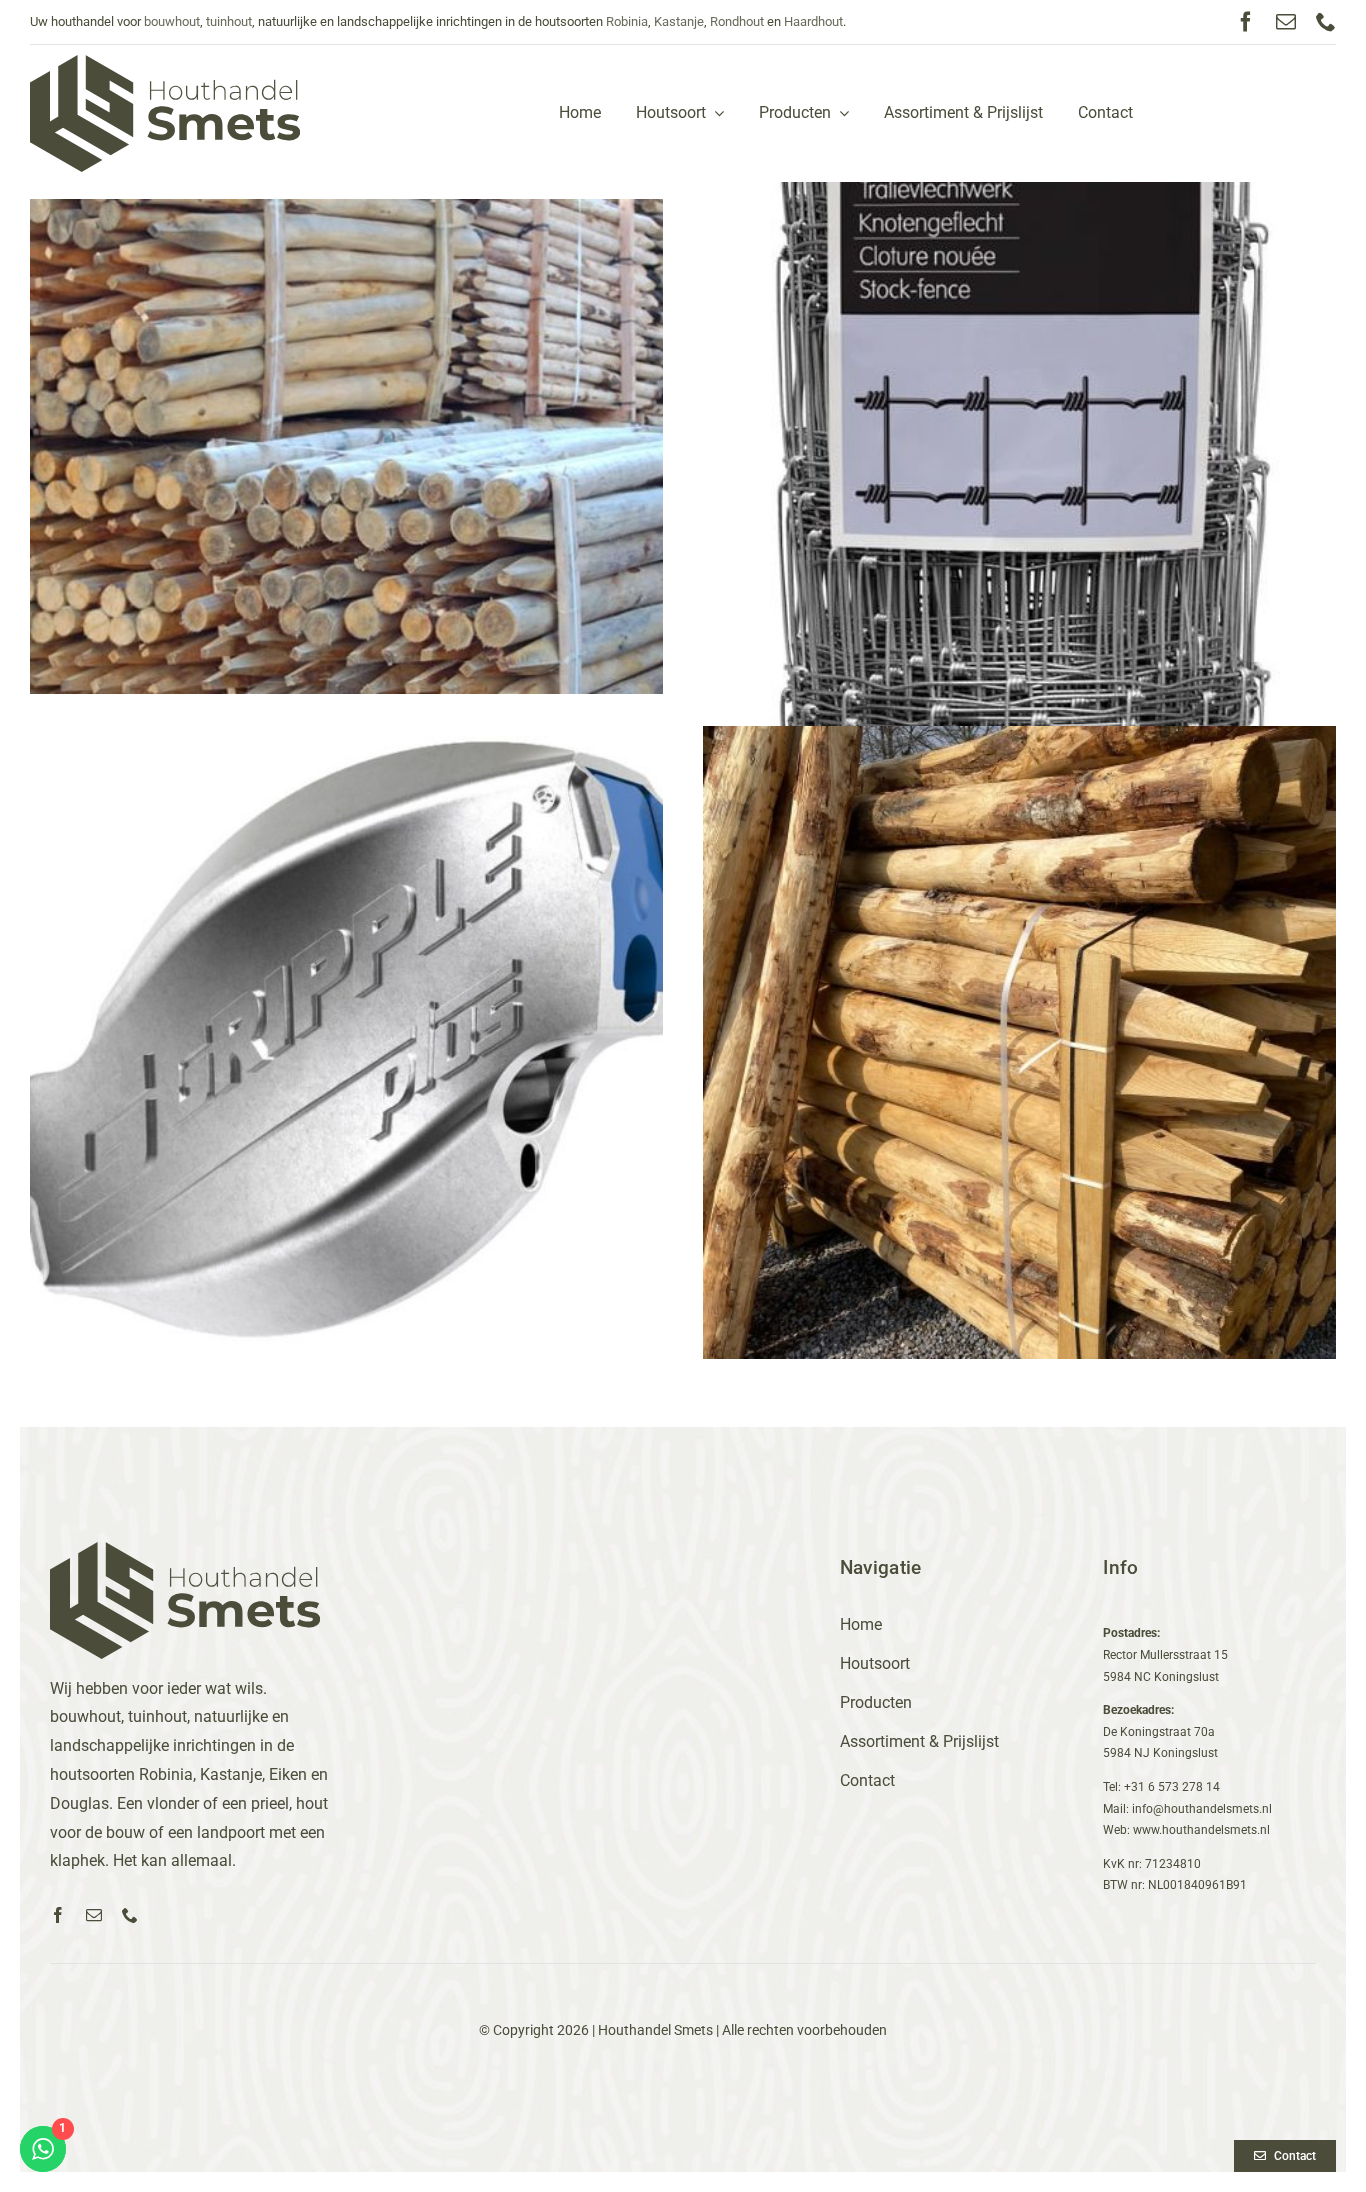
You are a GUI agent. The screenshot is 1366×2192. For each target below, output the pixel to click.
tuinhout (229, 21)
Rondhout (737, 21)
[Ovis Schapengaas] (1019, 470)
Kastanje (679, 21)
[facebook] (1246, 22)
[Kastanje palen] (1019, 1042)
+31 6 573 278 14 (1172, 1787)
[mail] (1286, 22)
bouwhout (172, 21)
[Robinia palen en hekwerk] (346, 446)
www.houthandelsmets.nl (1201, 1830)
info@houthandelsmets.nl (1202, 1809)
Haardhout (813, 21)
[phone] (1326, 22)
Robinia (627, 21)
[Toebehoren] (346, 1042)
